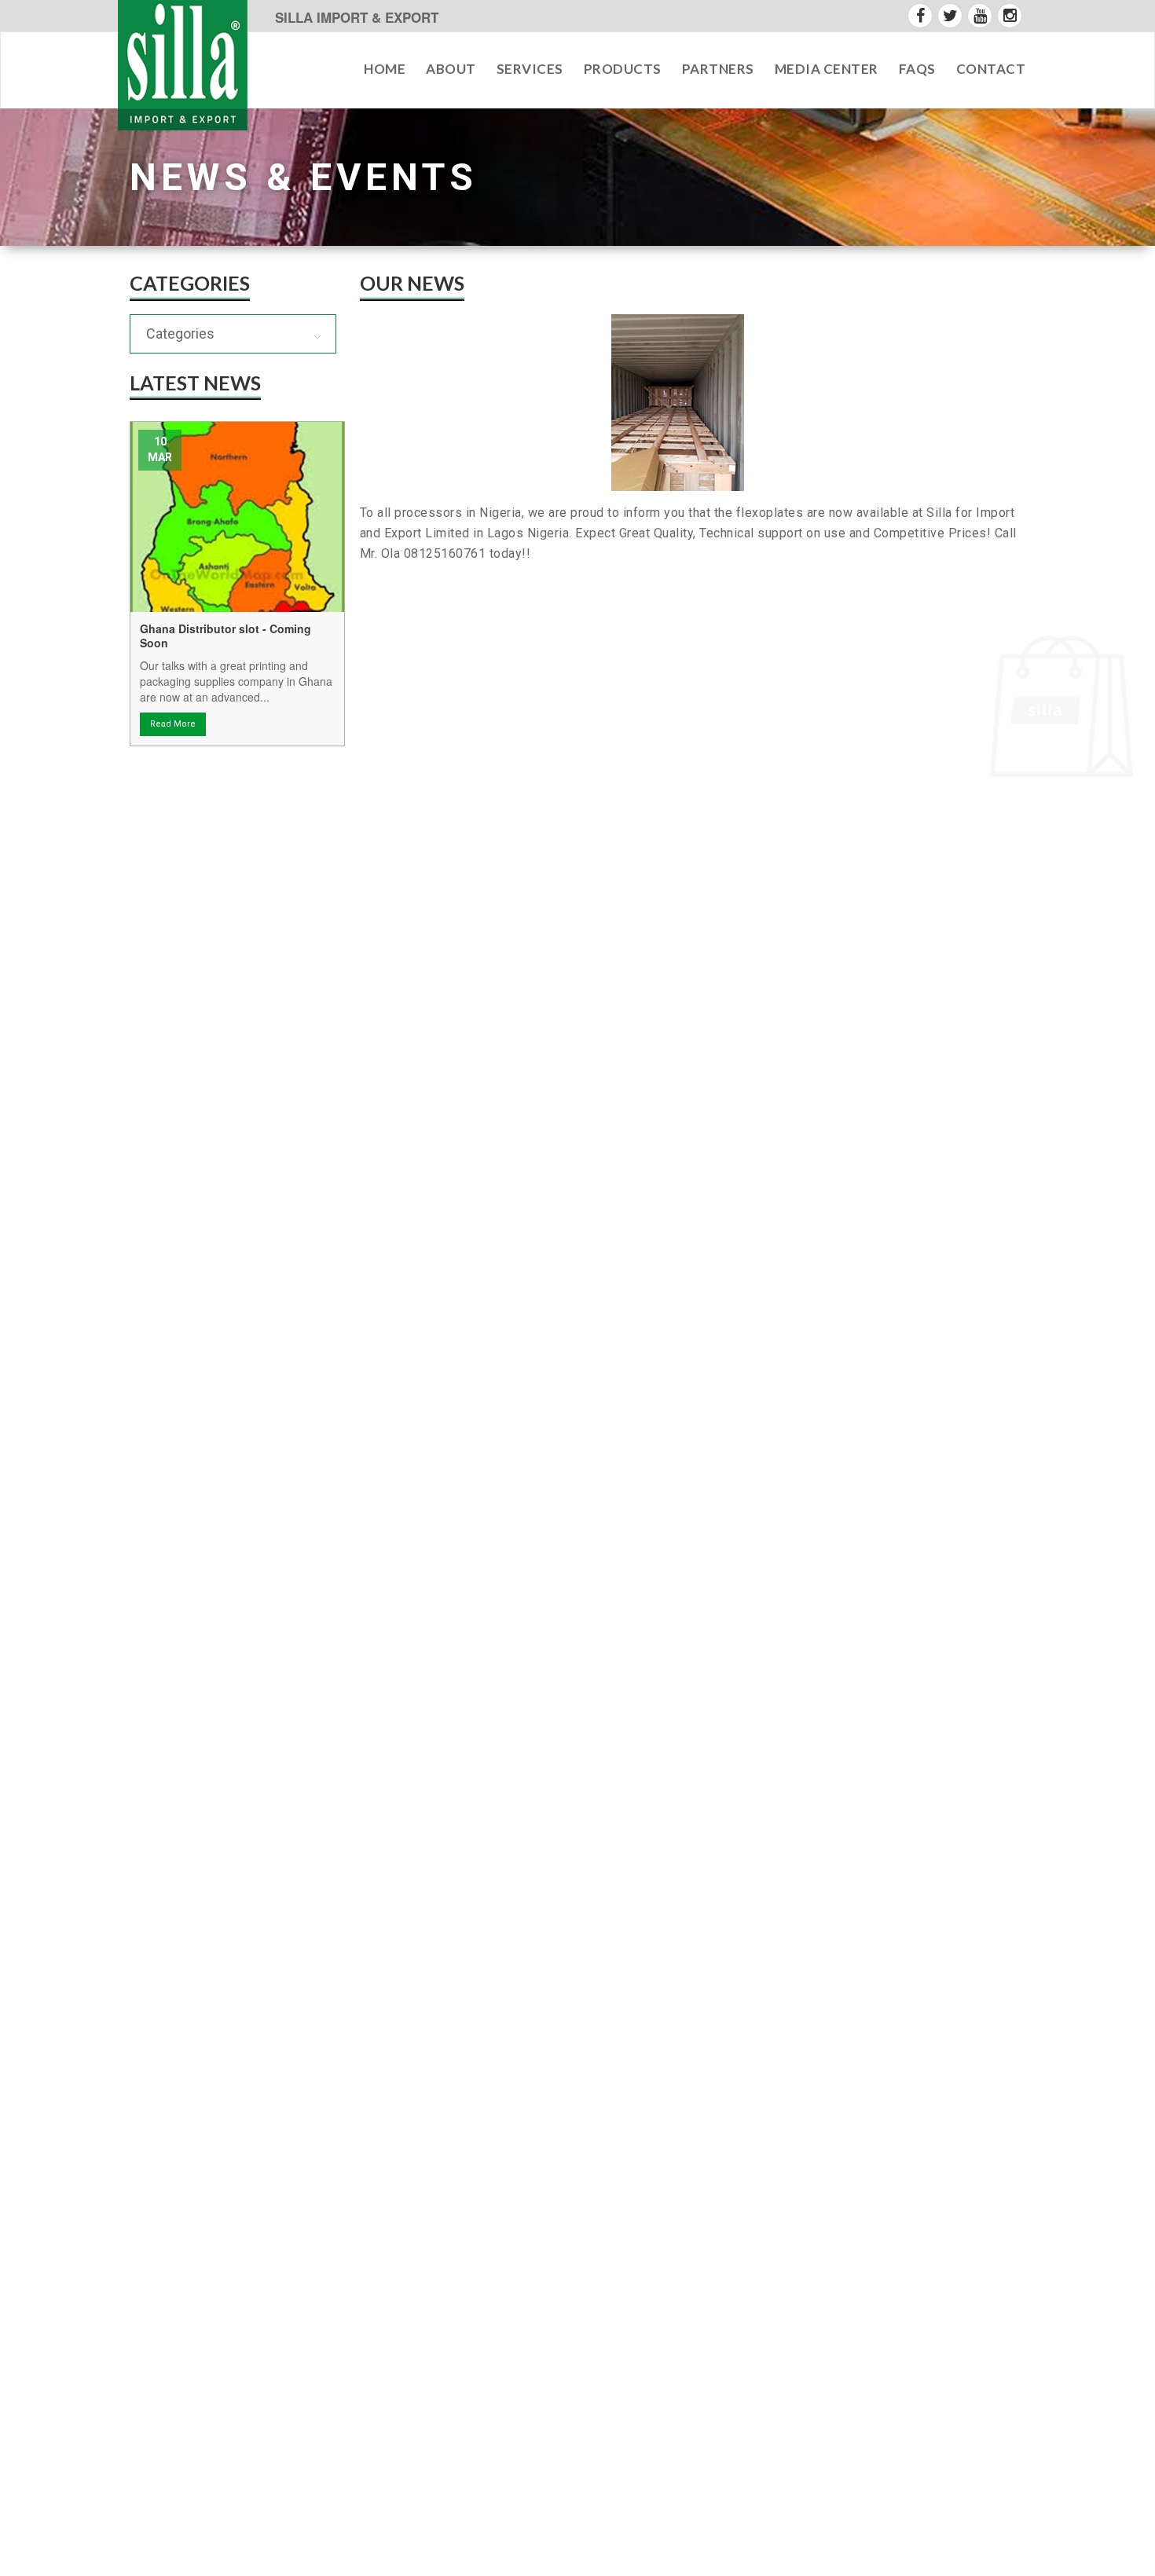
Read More (173, 724)
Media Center (827, 69)
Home (385, 69)
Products (623, 69)
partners (718, 69)
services (530, 69)
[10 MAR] (237, 516)
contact (991, 69)
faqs (917, 69)
